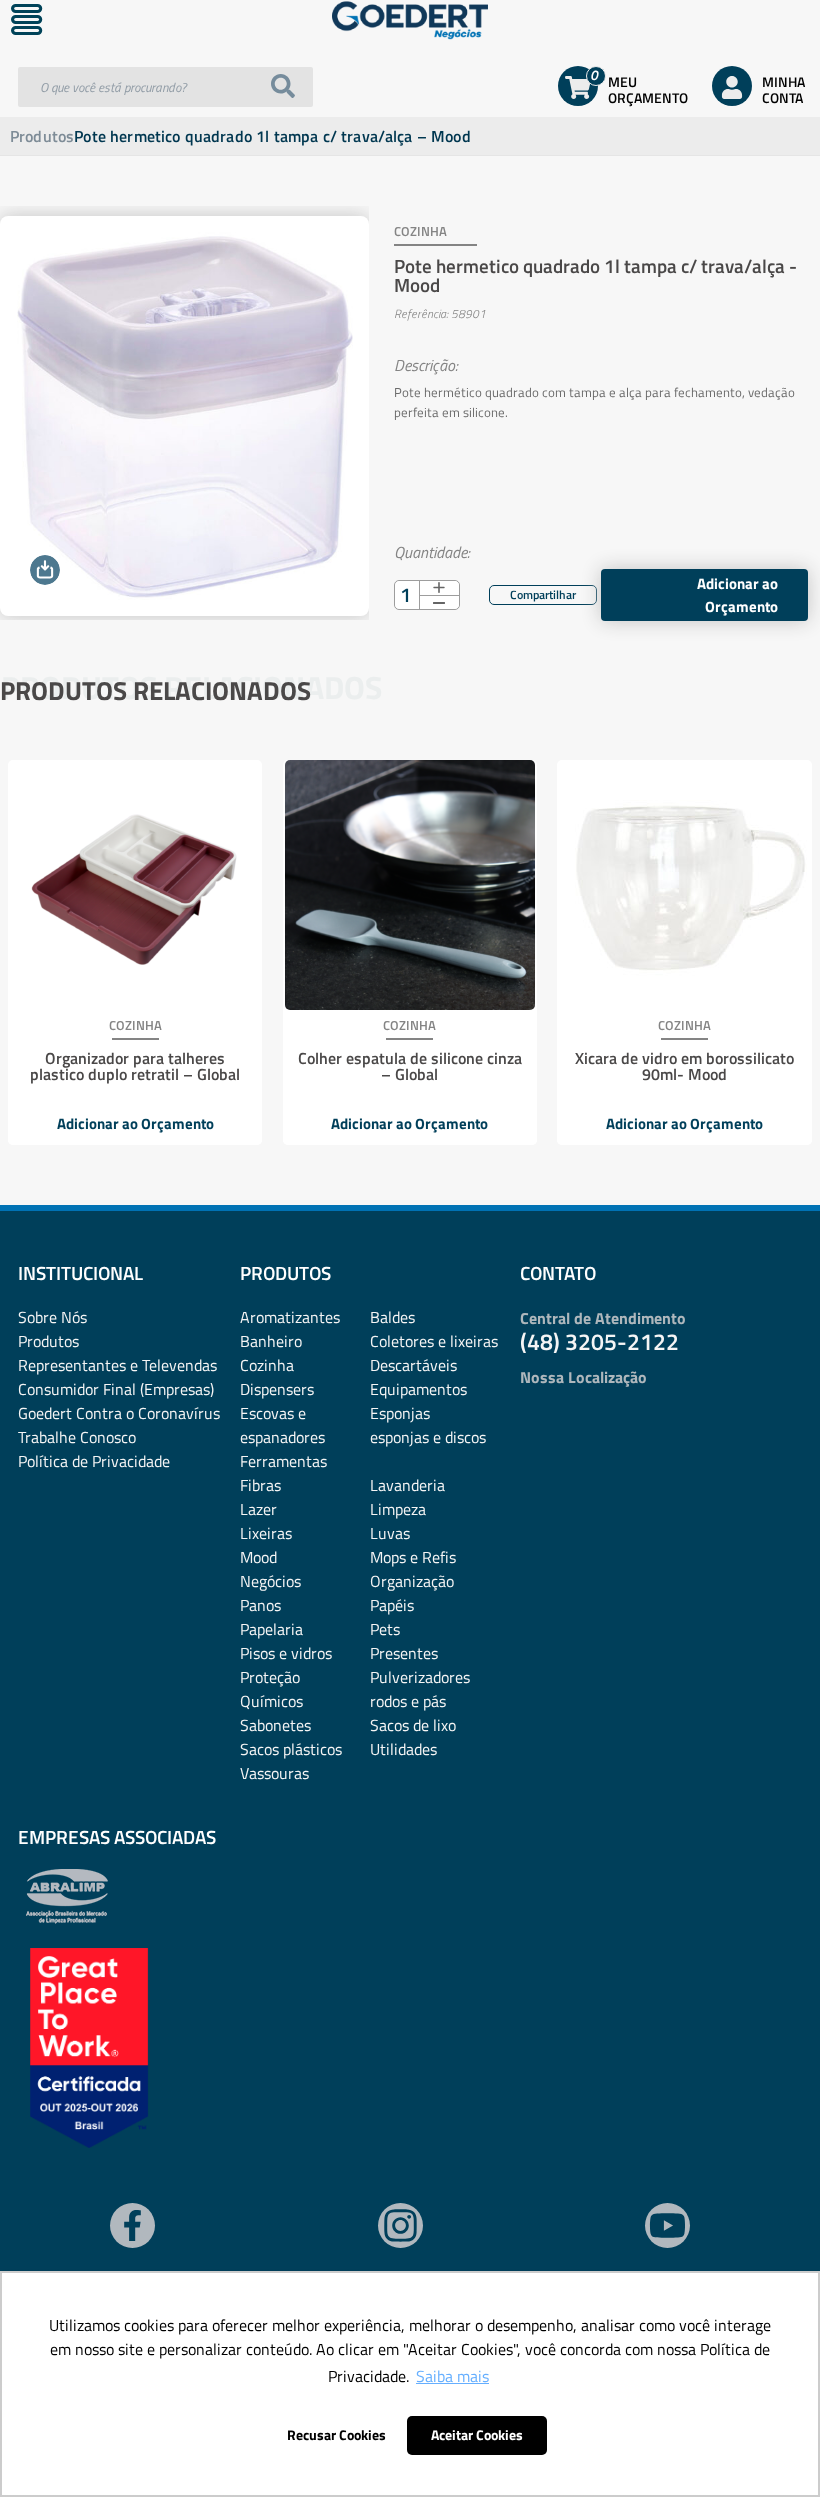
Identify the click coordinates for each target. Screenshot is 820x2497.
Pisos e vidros (286, 1653)
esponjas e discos (428, 1437)
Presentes (404, 1653)
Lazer (258, 1509)
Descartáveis (413, 1365)
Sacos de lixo (413, 1725)
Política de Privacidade (94, 1461)
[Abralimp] (67, 1918)
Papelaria (271, 1629)
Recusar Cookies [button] (336, 2435)
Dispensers (277, 1389)
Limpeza (398, 1509)
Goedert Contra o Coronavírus (119, 1413)
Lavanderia (407, 1485)
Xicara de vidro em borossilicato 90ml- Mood (684, 1066)
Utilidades (403, 1749)
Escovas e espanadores (282, 1425)
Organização (412, 1581)
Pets (385, 1629)
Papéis (392, 1605)
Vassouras (274, 1773)
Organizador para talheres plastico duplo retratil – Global (135, 1066)
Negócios (270, 1581)
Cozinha (267, 1365)
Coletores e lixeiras (434, 1341)
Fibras (260, 1485)
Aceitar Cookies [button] (477, 2435)
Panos (260, 1605)
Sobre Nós (52, 1317)
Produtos (42, 136)
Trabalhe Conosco (77, 1437)
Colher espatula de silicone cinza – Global (410, 1066)
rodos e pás (408, 1701)
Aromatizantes (290, 1317)
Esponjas (400, 1413)
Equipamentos (418, 1389)
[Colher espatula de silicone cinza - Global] (410, 885)
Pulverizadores (420, 1677)
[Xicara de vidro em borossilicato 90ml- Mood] (684, 885)
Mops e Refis (413, 1557)
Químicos (271, 1701)
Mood (258, 1557)
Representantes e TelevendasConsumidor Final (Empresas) (117, 1377)
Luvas (390, 1533)
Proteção (270, 1677)
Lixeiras (266, 1533)
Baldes (392, 1317)
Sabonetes (275, 1725)
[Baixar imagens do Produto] (45, 570)
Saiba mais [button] (452, 2376)
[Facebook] (530, 592)
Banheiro (271, 1341)
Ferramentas (283, 1461)
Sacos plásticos (291, 1749)
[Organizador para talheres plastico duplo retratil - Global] (135, 885)
